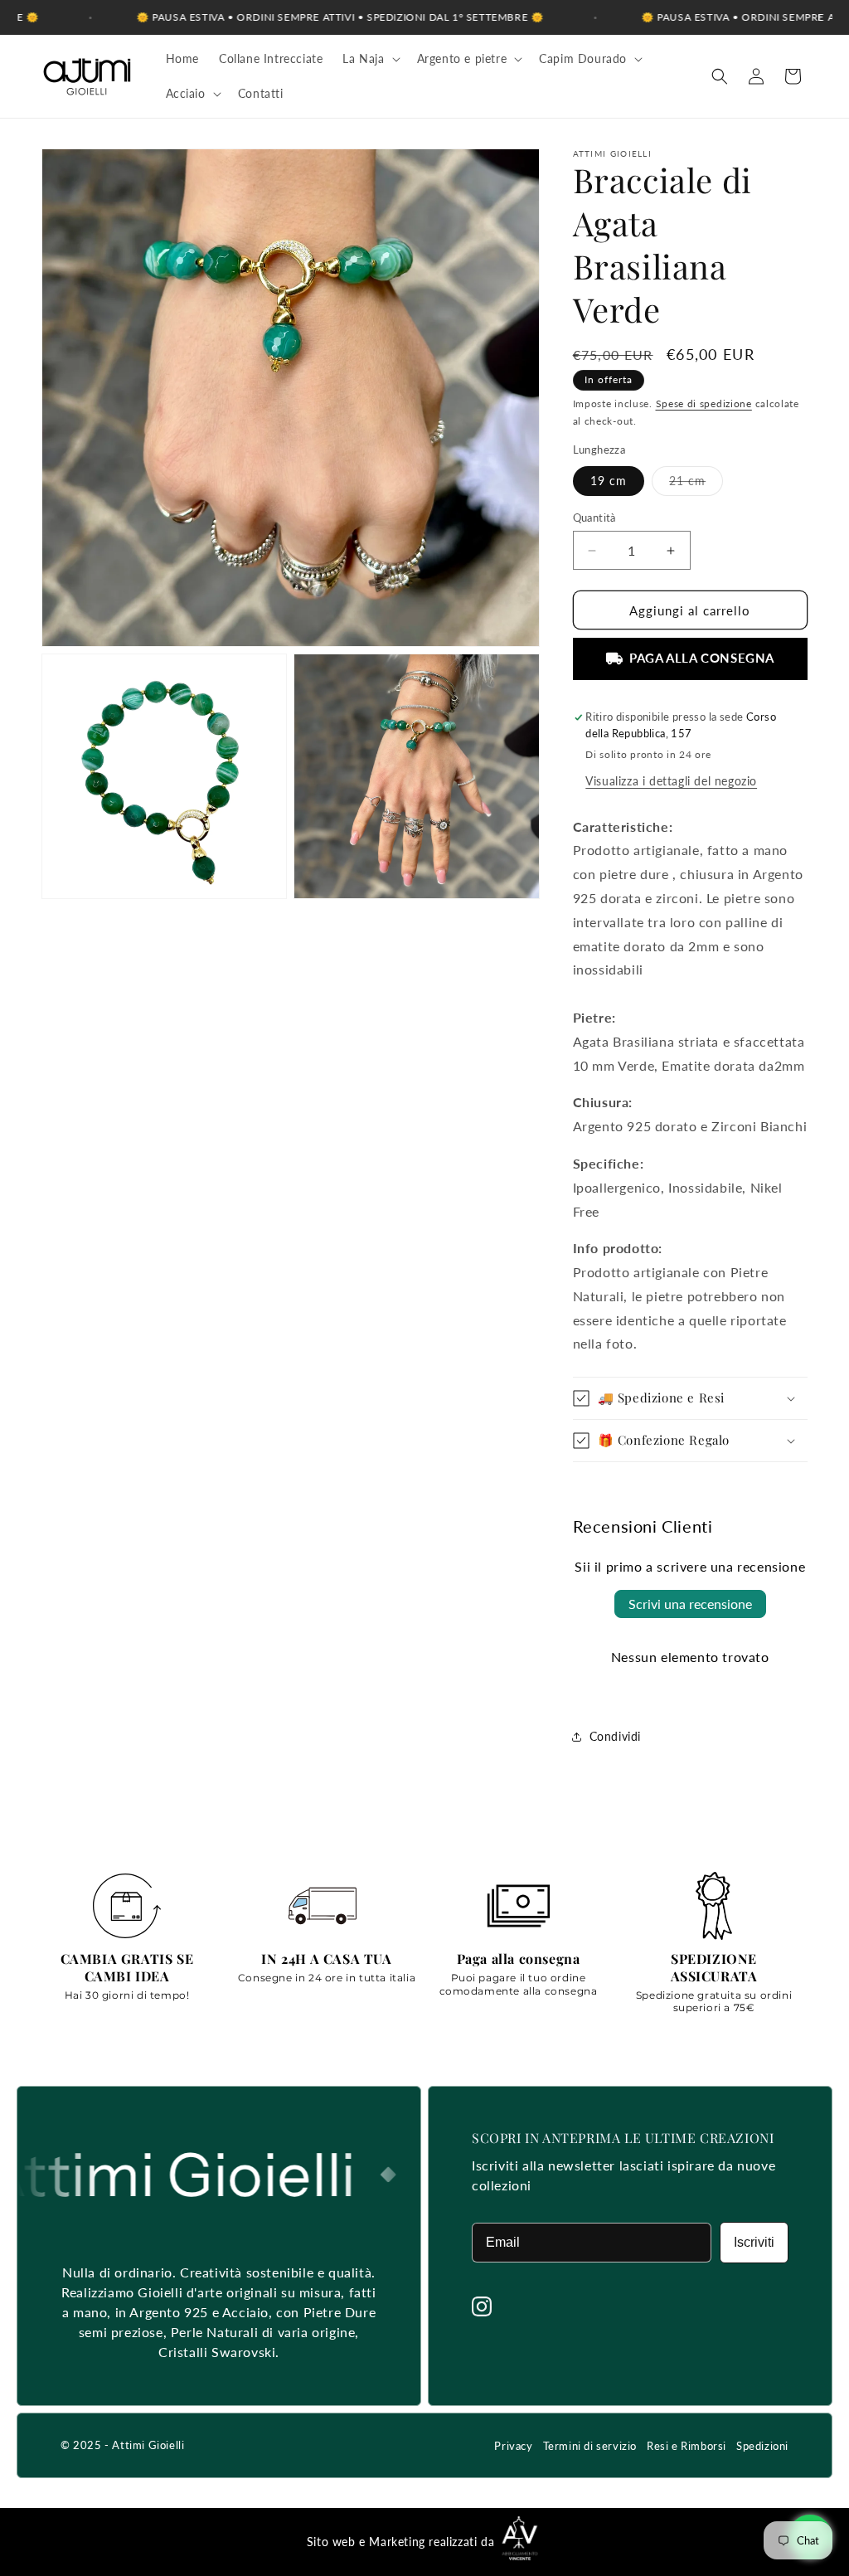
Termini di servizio (590, 2446)
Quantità (594, 518)
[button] (369, 59)
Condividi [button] (615, 1736)
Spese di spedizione (704, 403)
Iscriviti (754, 2242)
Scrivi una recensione (690, 1604)
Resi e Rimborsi (686, 2446)
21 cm (696, 484)
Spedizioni (762, 2446)
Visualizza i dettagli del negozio (671, 781)
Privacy (513, 2446)
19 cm (609, 481)
